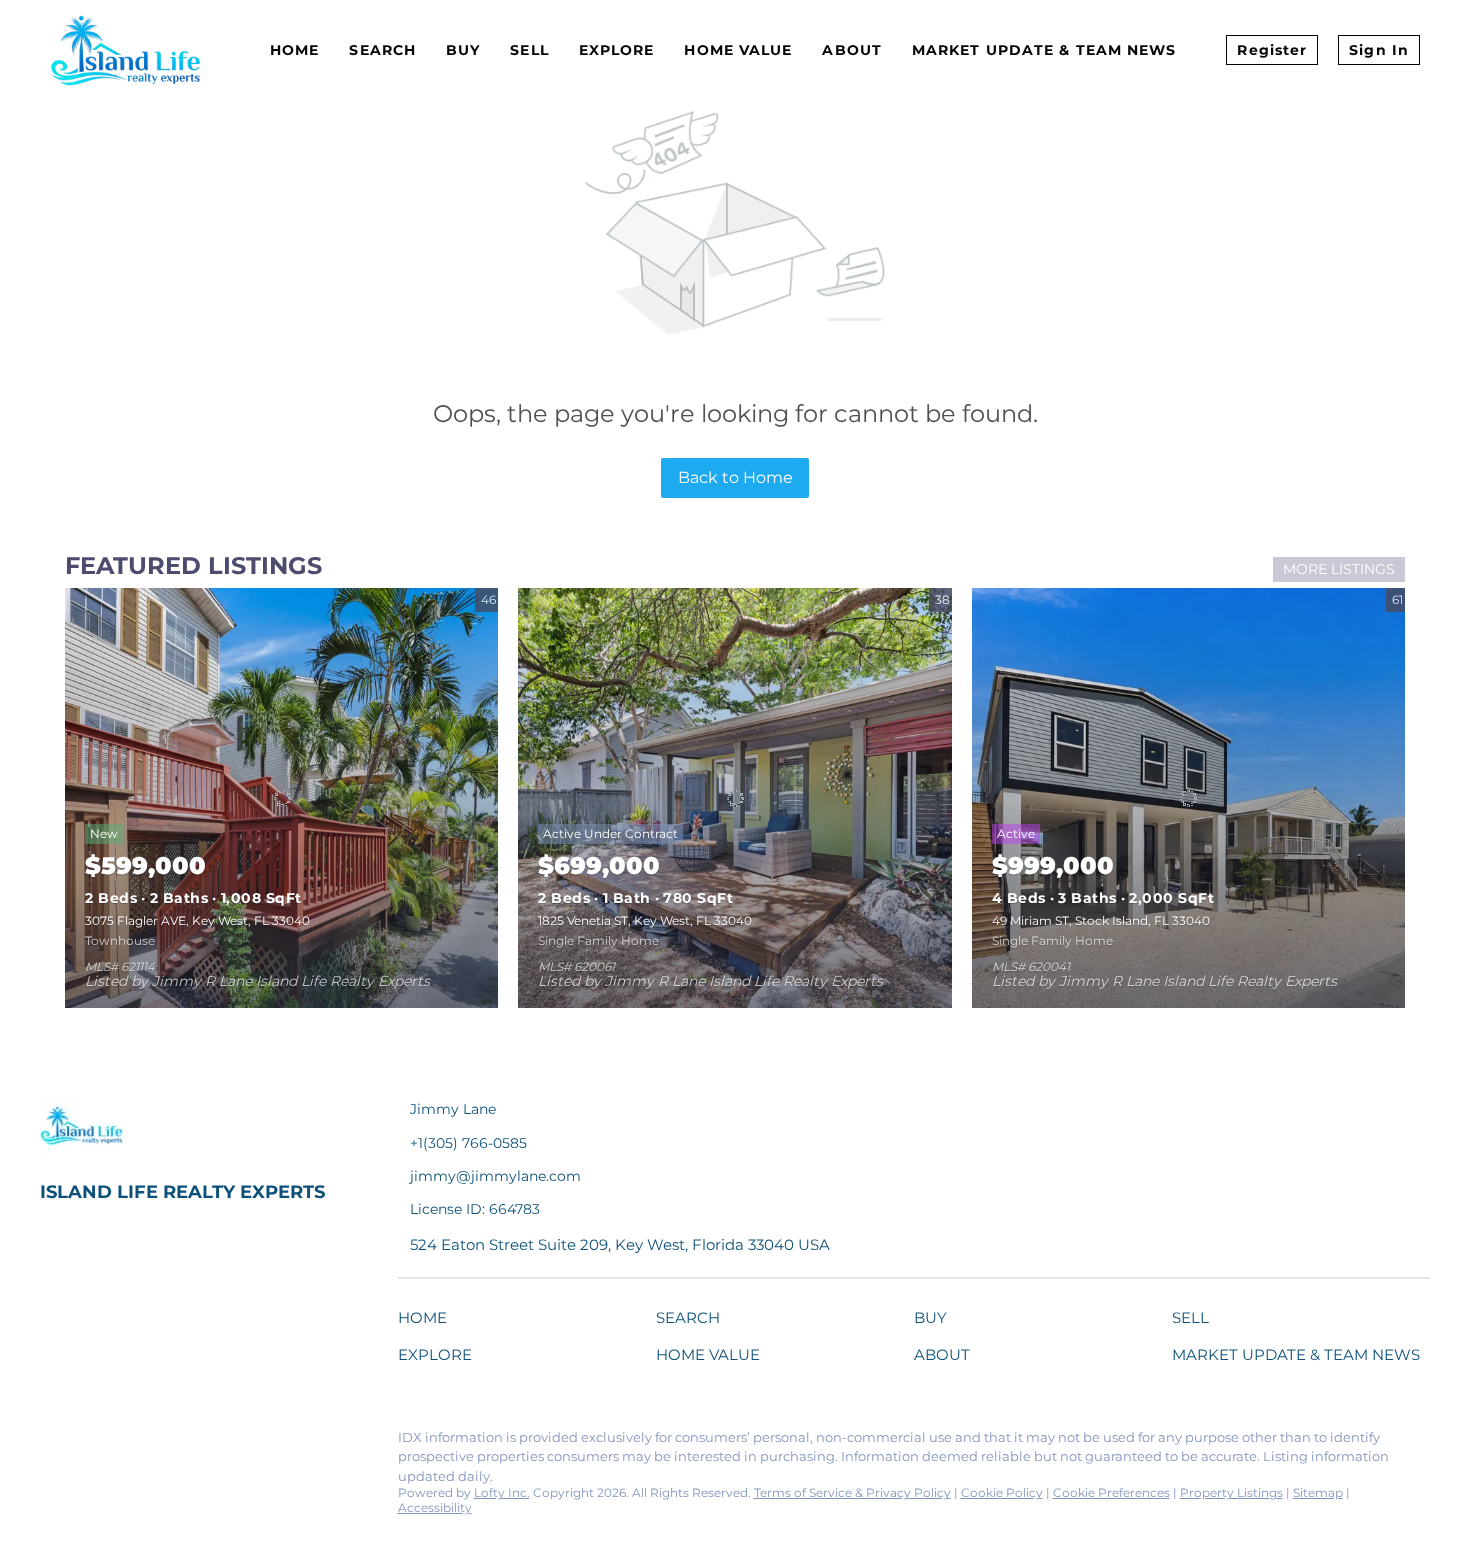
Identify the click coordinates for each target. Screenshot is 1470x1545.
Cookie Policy (1002, 1492)
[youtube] (255, 1443)
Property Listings (1231, 1492)
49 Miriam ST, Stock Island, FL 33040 (1101, 920)
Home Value (738, 50)
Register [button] (1272, 50)
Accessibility (435, 1507)
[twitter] (135, 1443)
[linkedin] (95, 1443)
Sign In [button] (1379, 50)
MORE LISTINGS (1339, 569)
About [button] (852, 50)
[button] (427, 1321)
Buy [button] (463, 50)
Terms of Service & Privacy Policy (852, 1492)
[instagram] (215, 1443)
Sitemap (1318, 1492)
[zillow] (175, 1443)
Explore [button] (617, 50)
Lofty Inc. (502, 1492)
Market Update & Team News (1044, 50)
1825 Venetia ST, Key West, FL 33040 (645, 920)
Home (294, 50)
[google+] (295, 1443)
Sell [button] (529, 50)
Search (382, 50)
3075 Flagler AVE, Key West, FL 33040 (197, 920)
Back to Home (735, 477)
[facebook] (55, 1443)
